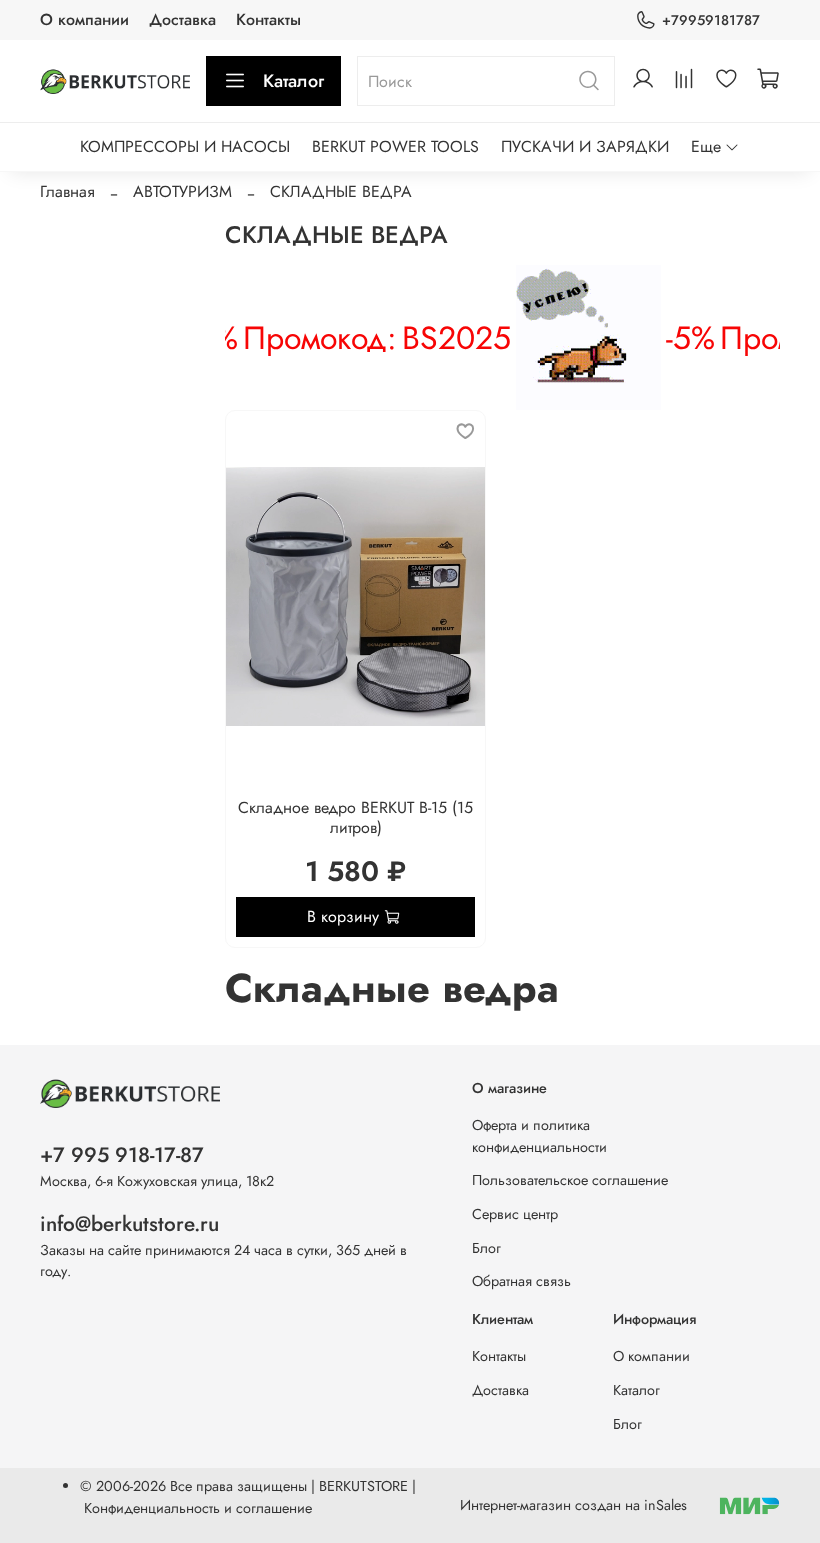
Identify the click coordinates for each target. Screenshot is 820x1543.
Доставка (182, 19)
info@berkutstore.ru (129, 1224)
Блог (486, 1248)
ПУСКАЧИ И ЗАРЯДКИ (585, 146)
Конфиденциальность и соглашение (198, 1508)
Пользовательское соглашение (570, 1180)
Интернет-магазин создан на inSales (573, 1505)
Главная (67, 191)
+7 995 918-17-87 (122, 1155)
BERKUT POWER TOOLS (395, 146)
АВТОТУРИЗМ (182, 191)
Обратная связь (521, 1281)
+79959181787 (711, 20)
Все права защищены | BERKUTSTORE (291, 1486)
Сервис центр (515, 1214)
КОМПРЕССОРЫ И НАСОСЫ (185, 146)
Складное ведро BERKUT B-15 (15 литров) (355, 817)
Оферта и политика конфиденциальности (539, 1136)
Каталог (293, 81)
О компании (84, 19)
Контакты (268, 19)
